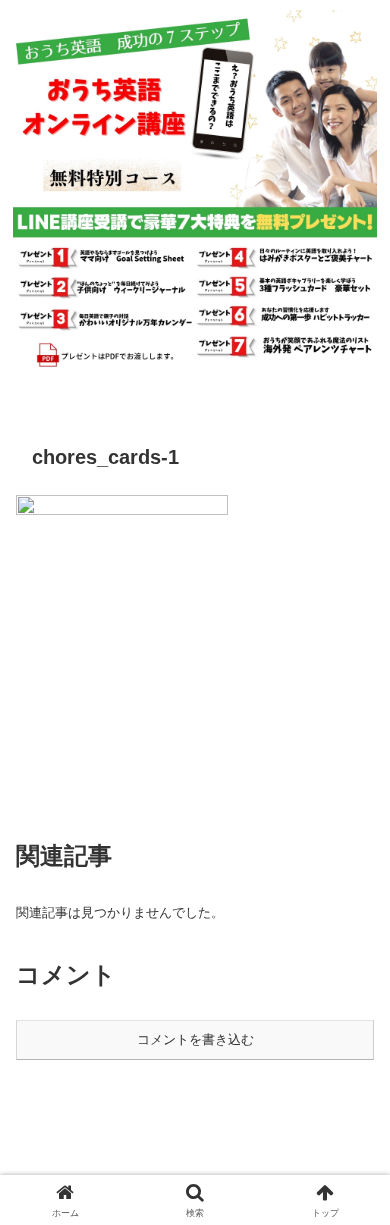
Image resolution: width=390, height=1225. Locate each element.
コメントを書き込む (195, 1039)
